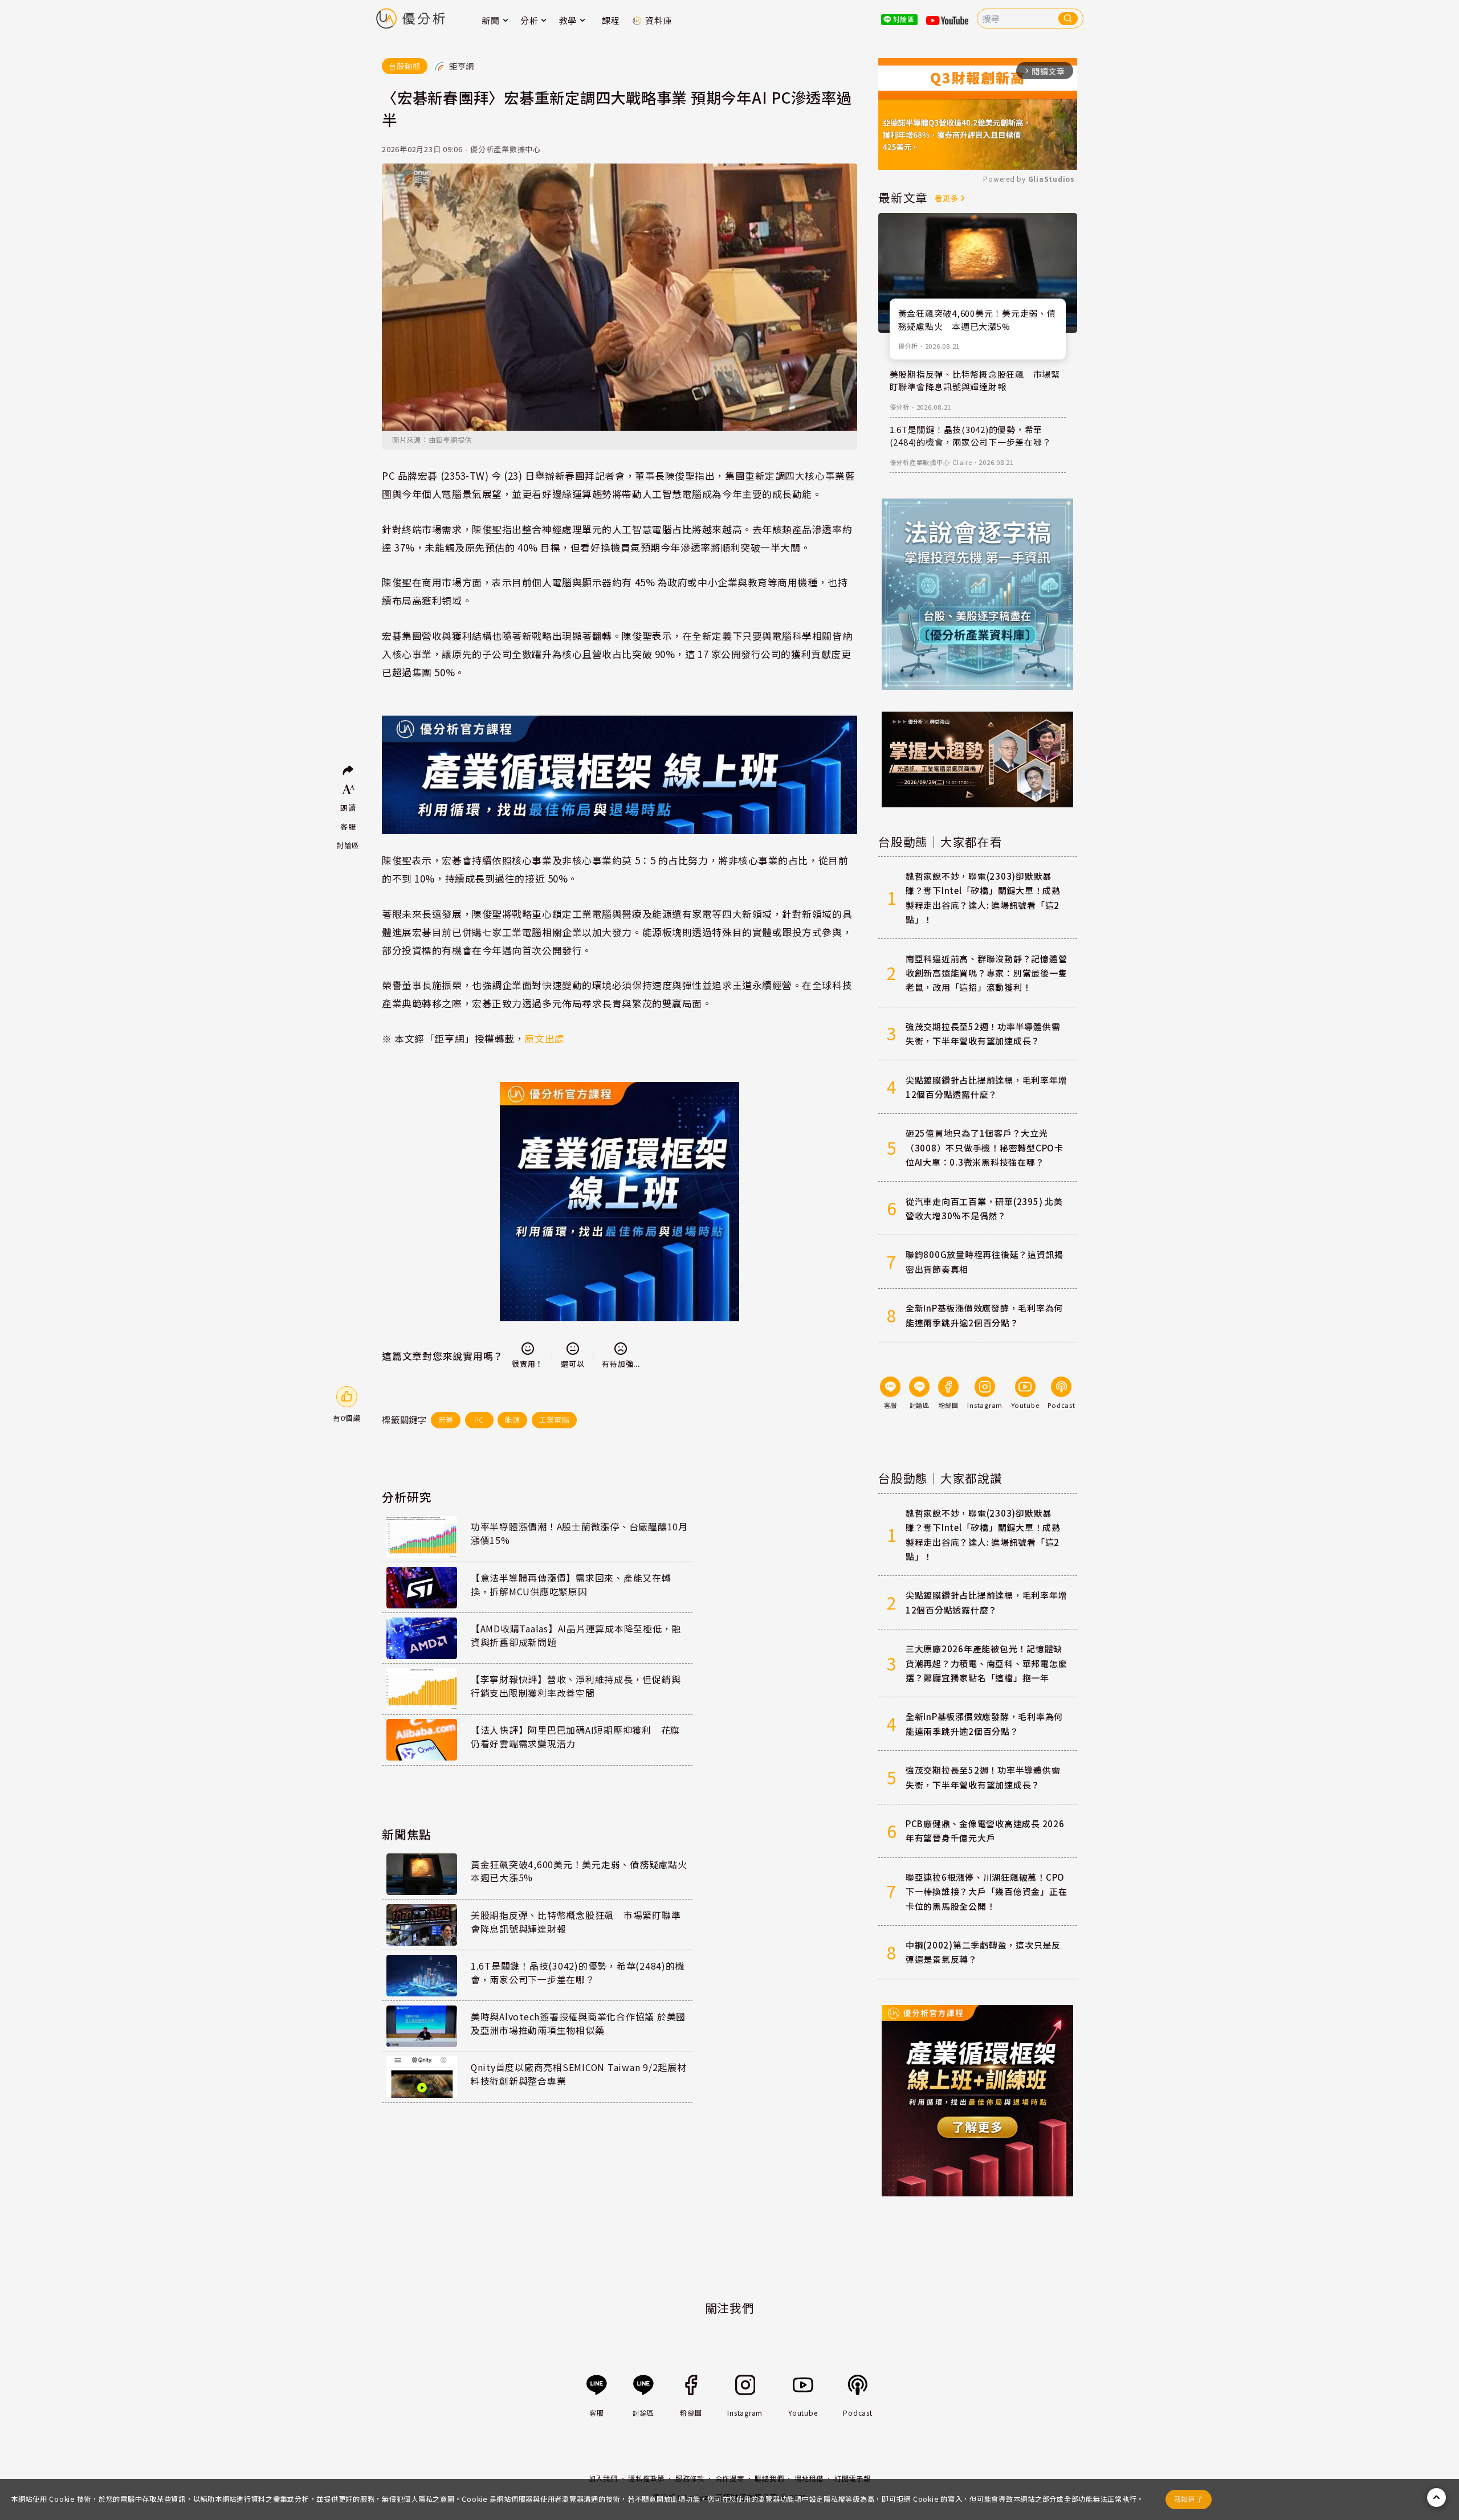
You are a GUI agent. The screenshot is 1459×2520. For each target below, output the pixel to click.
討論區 (348, 845)
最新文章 (903, 197)
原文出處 (544, 1038)
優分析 (908, 346)
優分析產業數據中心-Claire (931, 462)
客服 (348, 826)
